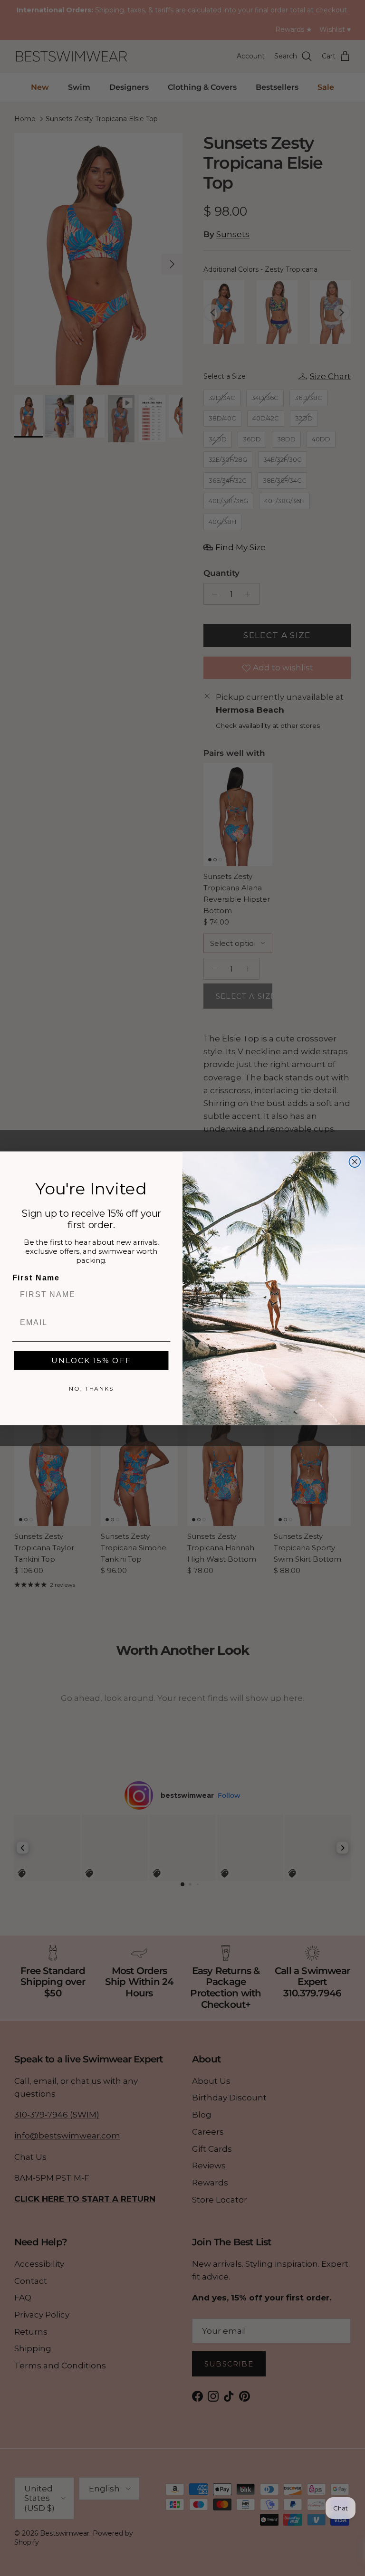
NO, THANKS (91, 1388)
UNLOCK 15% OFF (91, 1360)
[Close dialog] (355, 1162)
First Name (36, 1278)
